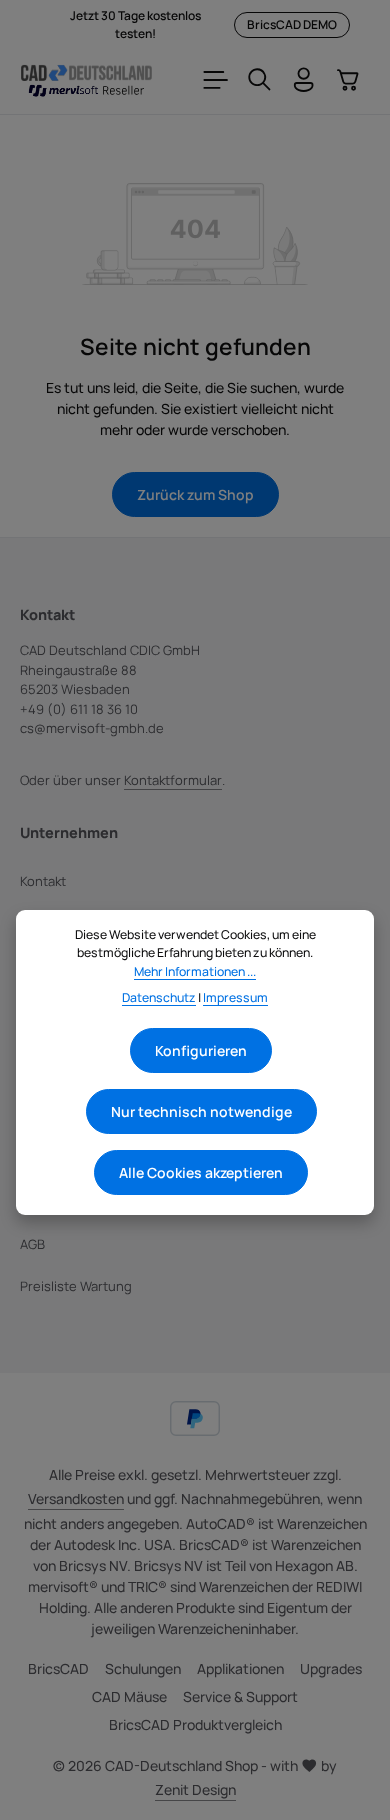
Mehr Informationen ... (195, 971)
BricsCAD (58, 1668)
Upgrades (331, 1668)
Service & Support (240, 1696)
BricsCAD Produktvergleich (195, 1724)
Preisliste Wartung (76, 1286)
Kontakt (43, 881)
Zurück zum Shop (195, 494)
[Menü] (216, 80)
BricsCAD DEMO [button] (292, 24)
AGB (32, 1244)
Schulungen (143, 1668)
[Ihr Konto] (304, 80)
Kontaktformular (173, 780)
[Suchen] (260, 80)
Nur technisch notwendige (201, 1111)
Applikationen (240, 1668)
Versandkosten (76, 1498)
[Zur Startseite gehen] (86, 80)
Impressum (235, 997)
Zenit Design (195, 1789)
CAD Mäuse (129, 1696)
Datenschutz (159, 997)
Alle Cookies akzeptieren (201, 1172)
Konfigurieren (201, 1050)
